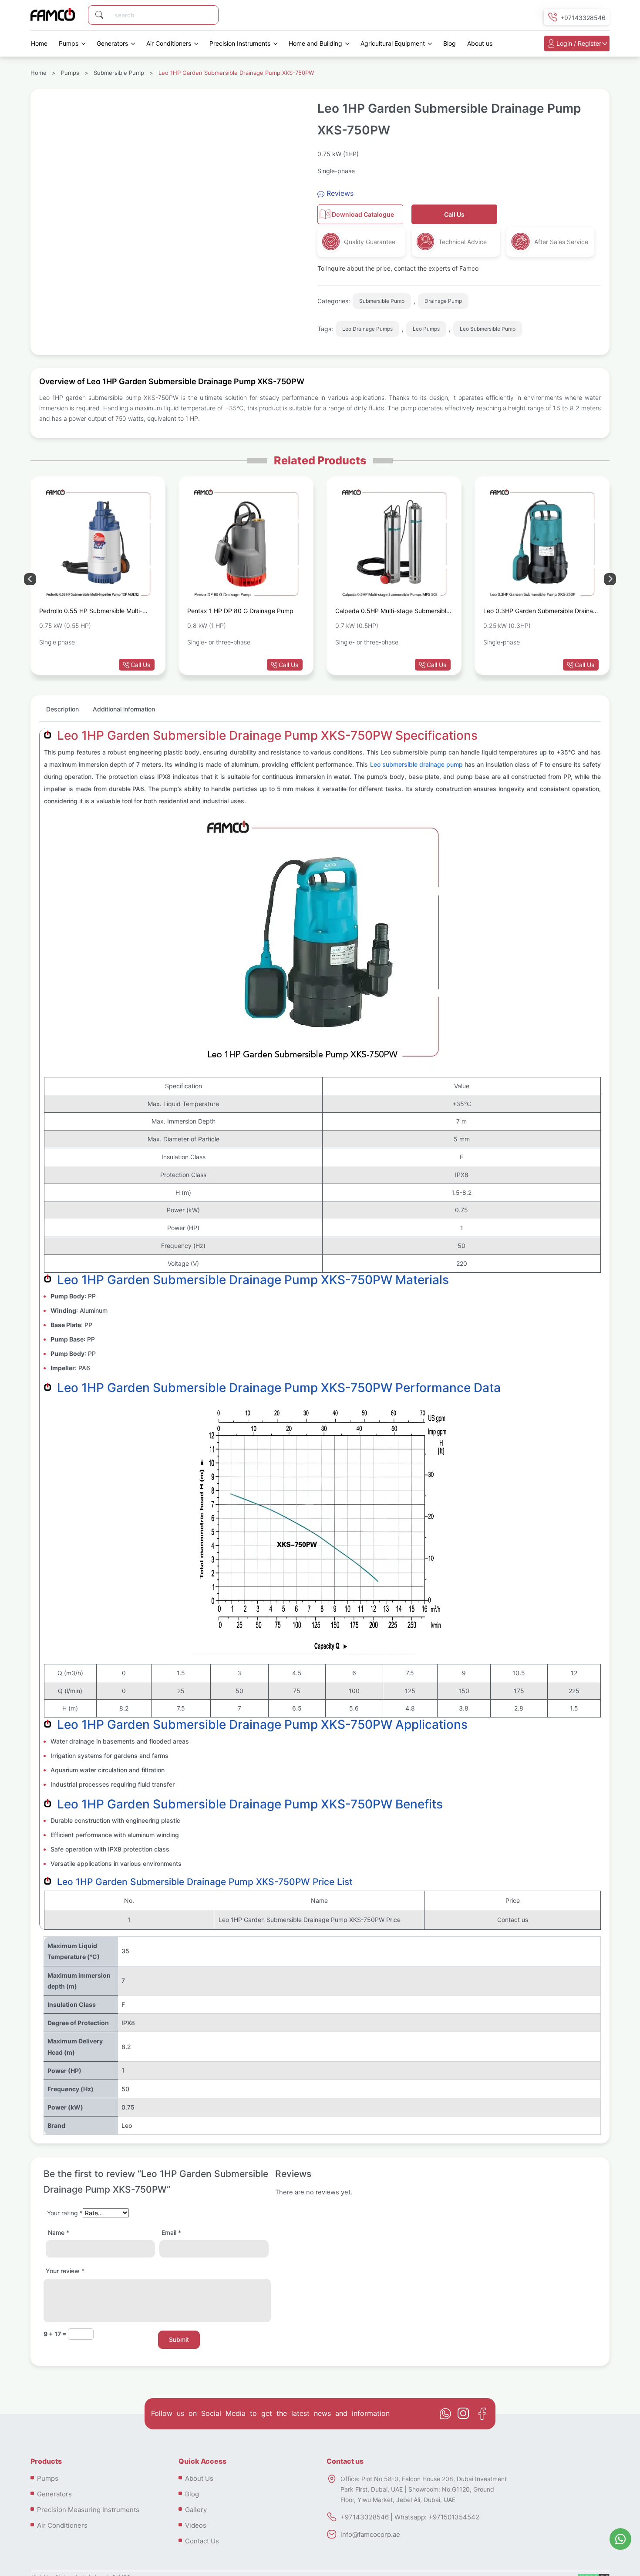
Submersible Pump (119, 73)
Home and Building (315, 43)
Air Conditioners (169, 43)
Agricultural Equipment (393, 43)
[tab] (62, 713)
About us (480, 43)
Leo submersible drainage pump (416, 764)
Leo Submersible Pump (488, 329)
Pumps (69, 43)
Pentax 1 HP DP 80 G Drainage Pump (240, 611)
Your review (65, 2271)
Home (39, 43)
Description (62, 709)
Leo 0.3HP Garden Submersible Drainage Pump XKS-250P (542, 612)
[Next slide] (30, 579)
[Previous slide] (610, 579)
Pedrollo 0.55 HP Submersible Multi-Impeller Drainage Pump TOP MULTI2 (92, 612)
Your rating (65, 2213)
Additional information (124, 709)
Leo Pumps (426, 329)
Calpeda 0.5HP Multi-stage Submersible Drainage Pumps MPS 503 (392, 612)
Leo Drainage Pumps (367, 329)
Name (59, 2232)
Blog (450, 43)
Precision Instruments (240, 43)
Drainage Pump (443, 301)
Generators (112, 43)
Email (171, 2232)
